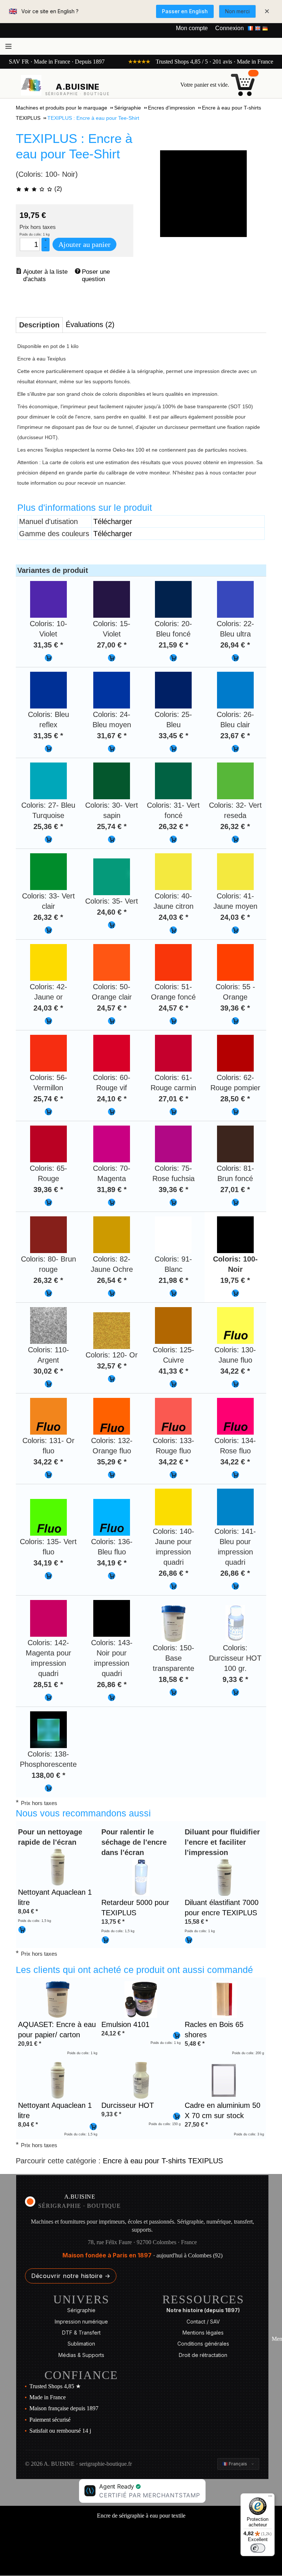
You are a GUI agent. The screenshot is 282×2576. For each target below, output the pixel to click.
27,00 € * (112, 645)
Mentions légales (203, 2333)
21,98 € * (173, 1280)
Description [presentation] (39, 325)
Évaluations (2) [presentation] (90, 324)
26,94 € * (235, 645)
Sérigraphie (81, 2310)
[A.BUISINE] (31, 85)
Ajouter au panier (84, 244)
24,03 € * (173, 917)
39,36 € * (235, 1008)
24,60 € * (112, 912)
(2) (57, 189)
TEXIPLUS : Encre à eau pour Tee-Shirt (74, 146)
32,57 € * (112, 1366)
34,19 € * (48, 1563)
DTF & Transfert (81, 2333)
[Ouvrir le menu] (8, 46)
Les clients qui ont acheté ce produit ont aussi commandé (134, 1970)
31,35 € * (48, 645)
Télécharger (113, 521)
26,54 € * (112, 1280)
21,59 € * (173, 645)
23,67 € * (235, 736)
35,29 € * (112, 1462)
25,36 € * (48, 826)
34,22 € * (235, 1371)
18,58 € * (173, 1679)
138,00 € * (48, 1775)
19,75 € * (235, 1280)
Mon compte (192, 28)
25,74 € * (112, 826)
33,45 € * (173, 736)
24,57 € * (112, 1008)
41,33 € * (173, 1371)
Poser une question (97, 275)
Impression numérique (81, 2322)
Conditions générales (203, 2344)
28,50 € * (235, 1099)
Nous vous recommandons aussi (83, 1813)
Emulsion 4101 (125, 2024)
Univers (81, 2299)
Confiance (81, 2375)
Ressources (203, 2299)
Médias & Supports (81, 2355)
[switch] (258, 2548)
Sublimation (81, 2344)
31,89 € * (112, 1190)
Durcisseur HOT (128, 2105)
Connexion (229, 28)
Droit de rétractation (203, 2355)
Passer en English (185, 11)
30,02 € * (48, 1371)
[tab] (39, 325)
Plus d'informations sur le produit (85, 507)
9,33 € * (235, 1679)
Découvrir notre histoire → (71, 2276)
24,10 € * (112, 1099)
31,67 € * (112, 736)
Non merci (237, 11)
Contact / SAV (203, 2322)
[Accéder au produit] (58, 1866)
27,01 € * (173, 1099)
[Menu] (270, 2498)
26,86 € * (173, 1573)
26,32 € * (173, 826)
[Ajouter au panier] (48, 658)
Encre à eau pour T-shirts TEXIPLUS (163, 2161)
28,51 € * (48, 1685)
